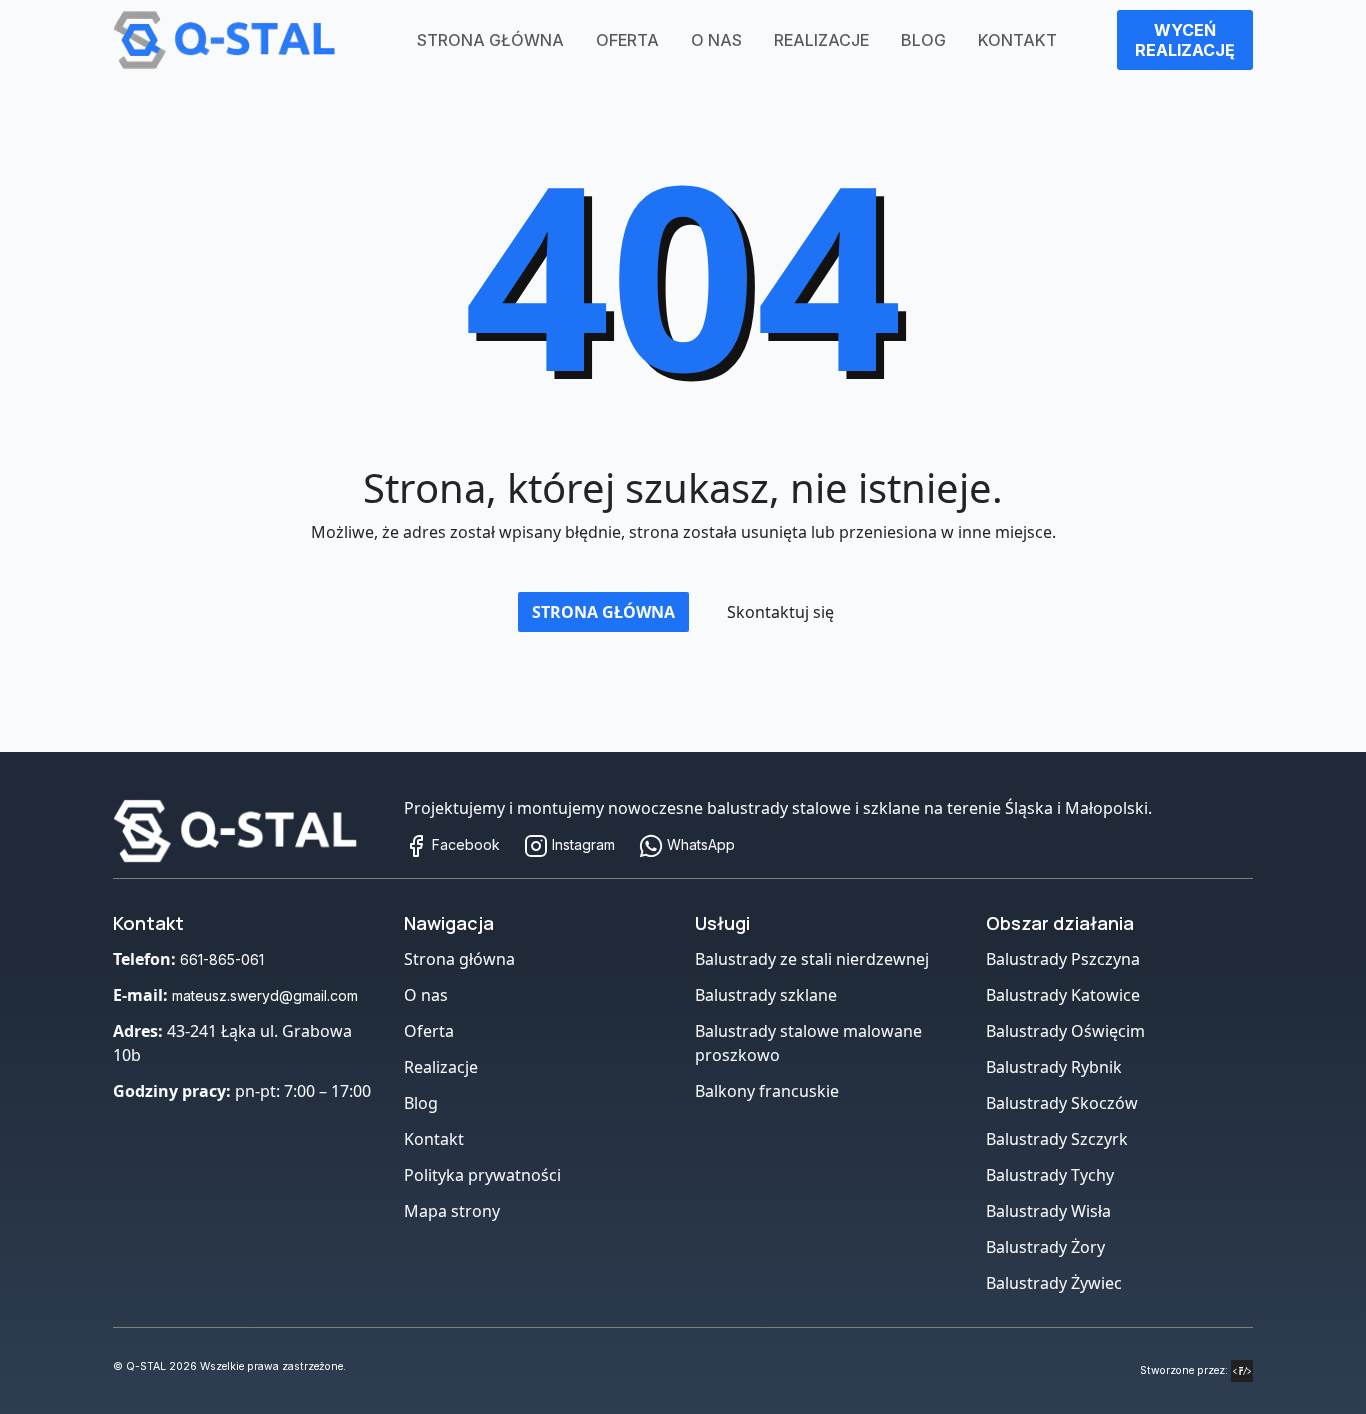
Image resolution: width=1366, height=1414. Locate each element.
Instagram (581, 844)
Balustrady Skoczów (1062, 1103)
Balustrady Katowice (1063, 995)
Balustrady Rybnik (1054, 1067)
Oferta (627, 40)
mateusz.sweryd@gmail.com (265, 995)
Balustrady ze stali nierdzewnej (812, 959)
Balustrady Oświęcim (1065, 1031)
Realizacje (821, 40)
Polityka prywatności (482, 1175)
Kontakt (1017, 40)
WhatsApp (699, 844)
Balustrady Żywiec (1054, 1283)
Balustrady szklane (766, 995)
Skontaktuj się (780, 612)
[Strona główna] (246, 831)
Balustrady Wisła (1048, 1211)
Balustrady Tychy (1050, 1175)
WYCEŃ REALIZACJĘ (1185, 40)
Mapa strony (452, 1211)
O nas (716, 40)
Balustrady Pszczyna (1063, 959)
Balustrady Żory (1045, 1247)
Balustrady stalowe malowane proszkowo (808, 1043)
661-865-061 (222, 959)
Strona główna (490, 40)
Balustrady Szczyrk (1057, 1139)
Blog (923, 40)
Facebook (464, 844)
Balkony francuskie (767, 1091)
